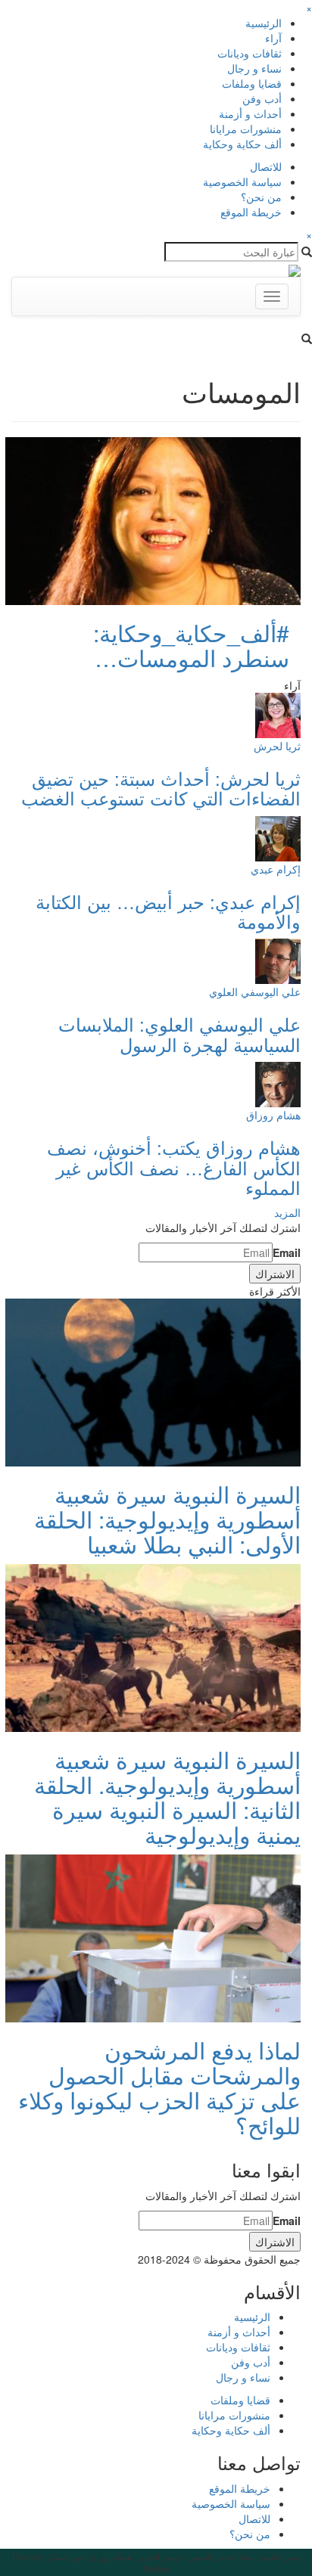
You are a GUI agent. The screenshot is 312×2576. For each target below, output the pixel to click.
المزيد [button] (287, 1212)
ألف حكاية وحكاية (242, 144)
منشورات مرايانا (246, 129)
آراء (273, 38)
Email (287, 1252)
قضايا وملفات (252, 83)
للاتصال (266, 166)
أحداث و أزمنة (250, 113)
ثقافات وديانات (250, 53)
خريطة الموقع (251, 212)
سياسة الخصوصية (242, 182)
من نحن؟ (261, 197)
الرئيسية (264, 23)
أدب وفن (262, 98)
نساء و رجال (254, 68)
